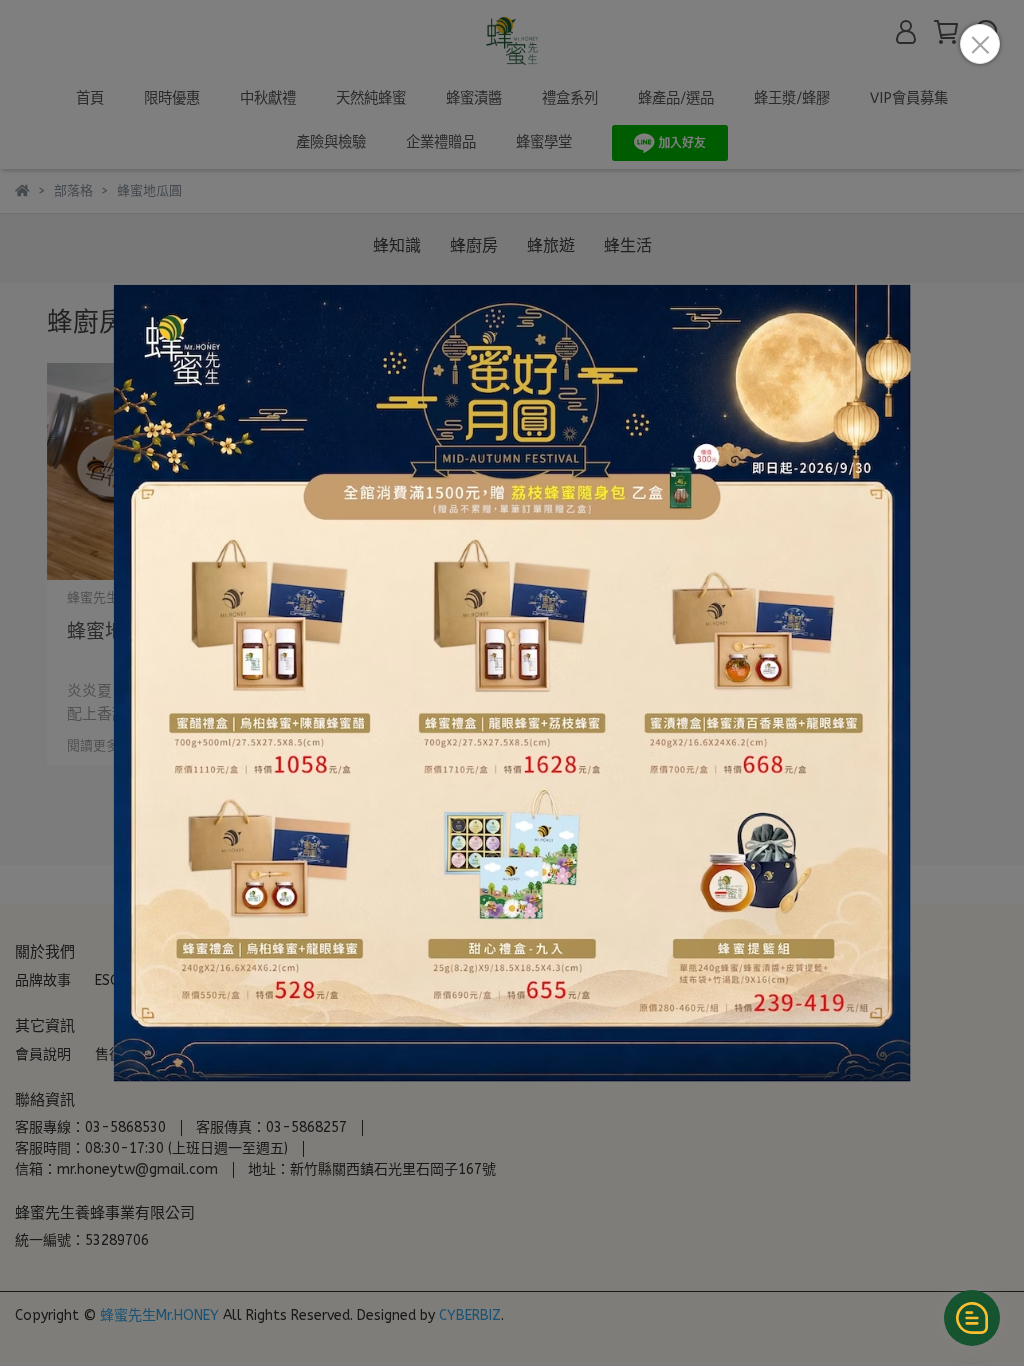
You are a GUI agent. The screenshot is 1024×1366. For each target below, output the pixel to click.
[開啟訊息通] (972, 1318)
